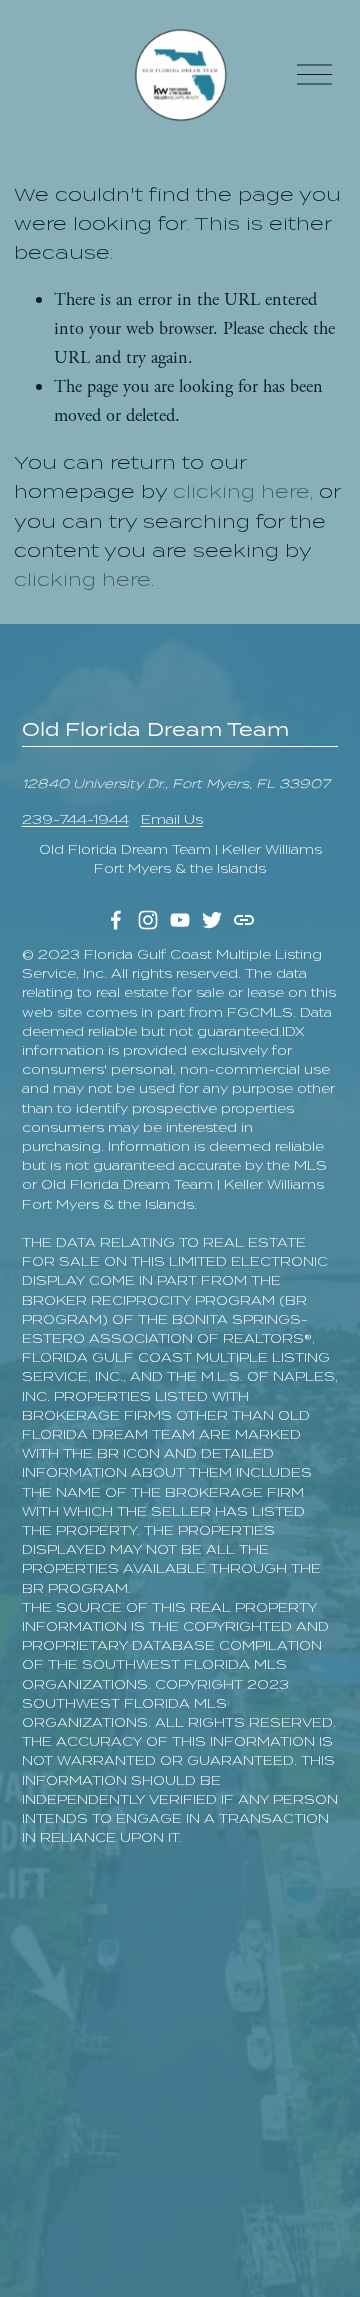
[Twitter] (212, 920)
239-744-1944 (75, 819)
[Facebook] (116, 920)
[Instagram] (148, 920)
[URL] (244, 920)
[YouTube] (180, 920)
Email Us (172, 819)
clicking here (241, 491)
